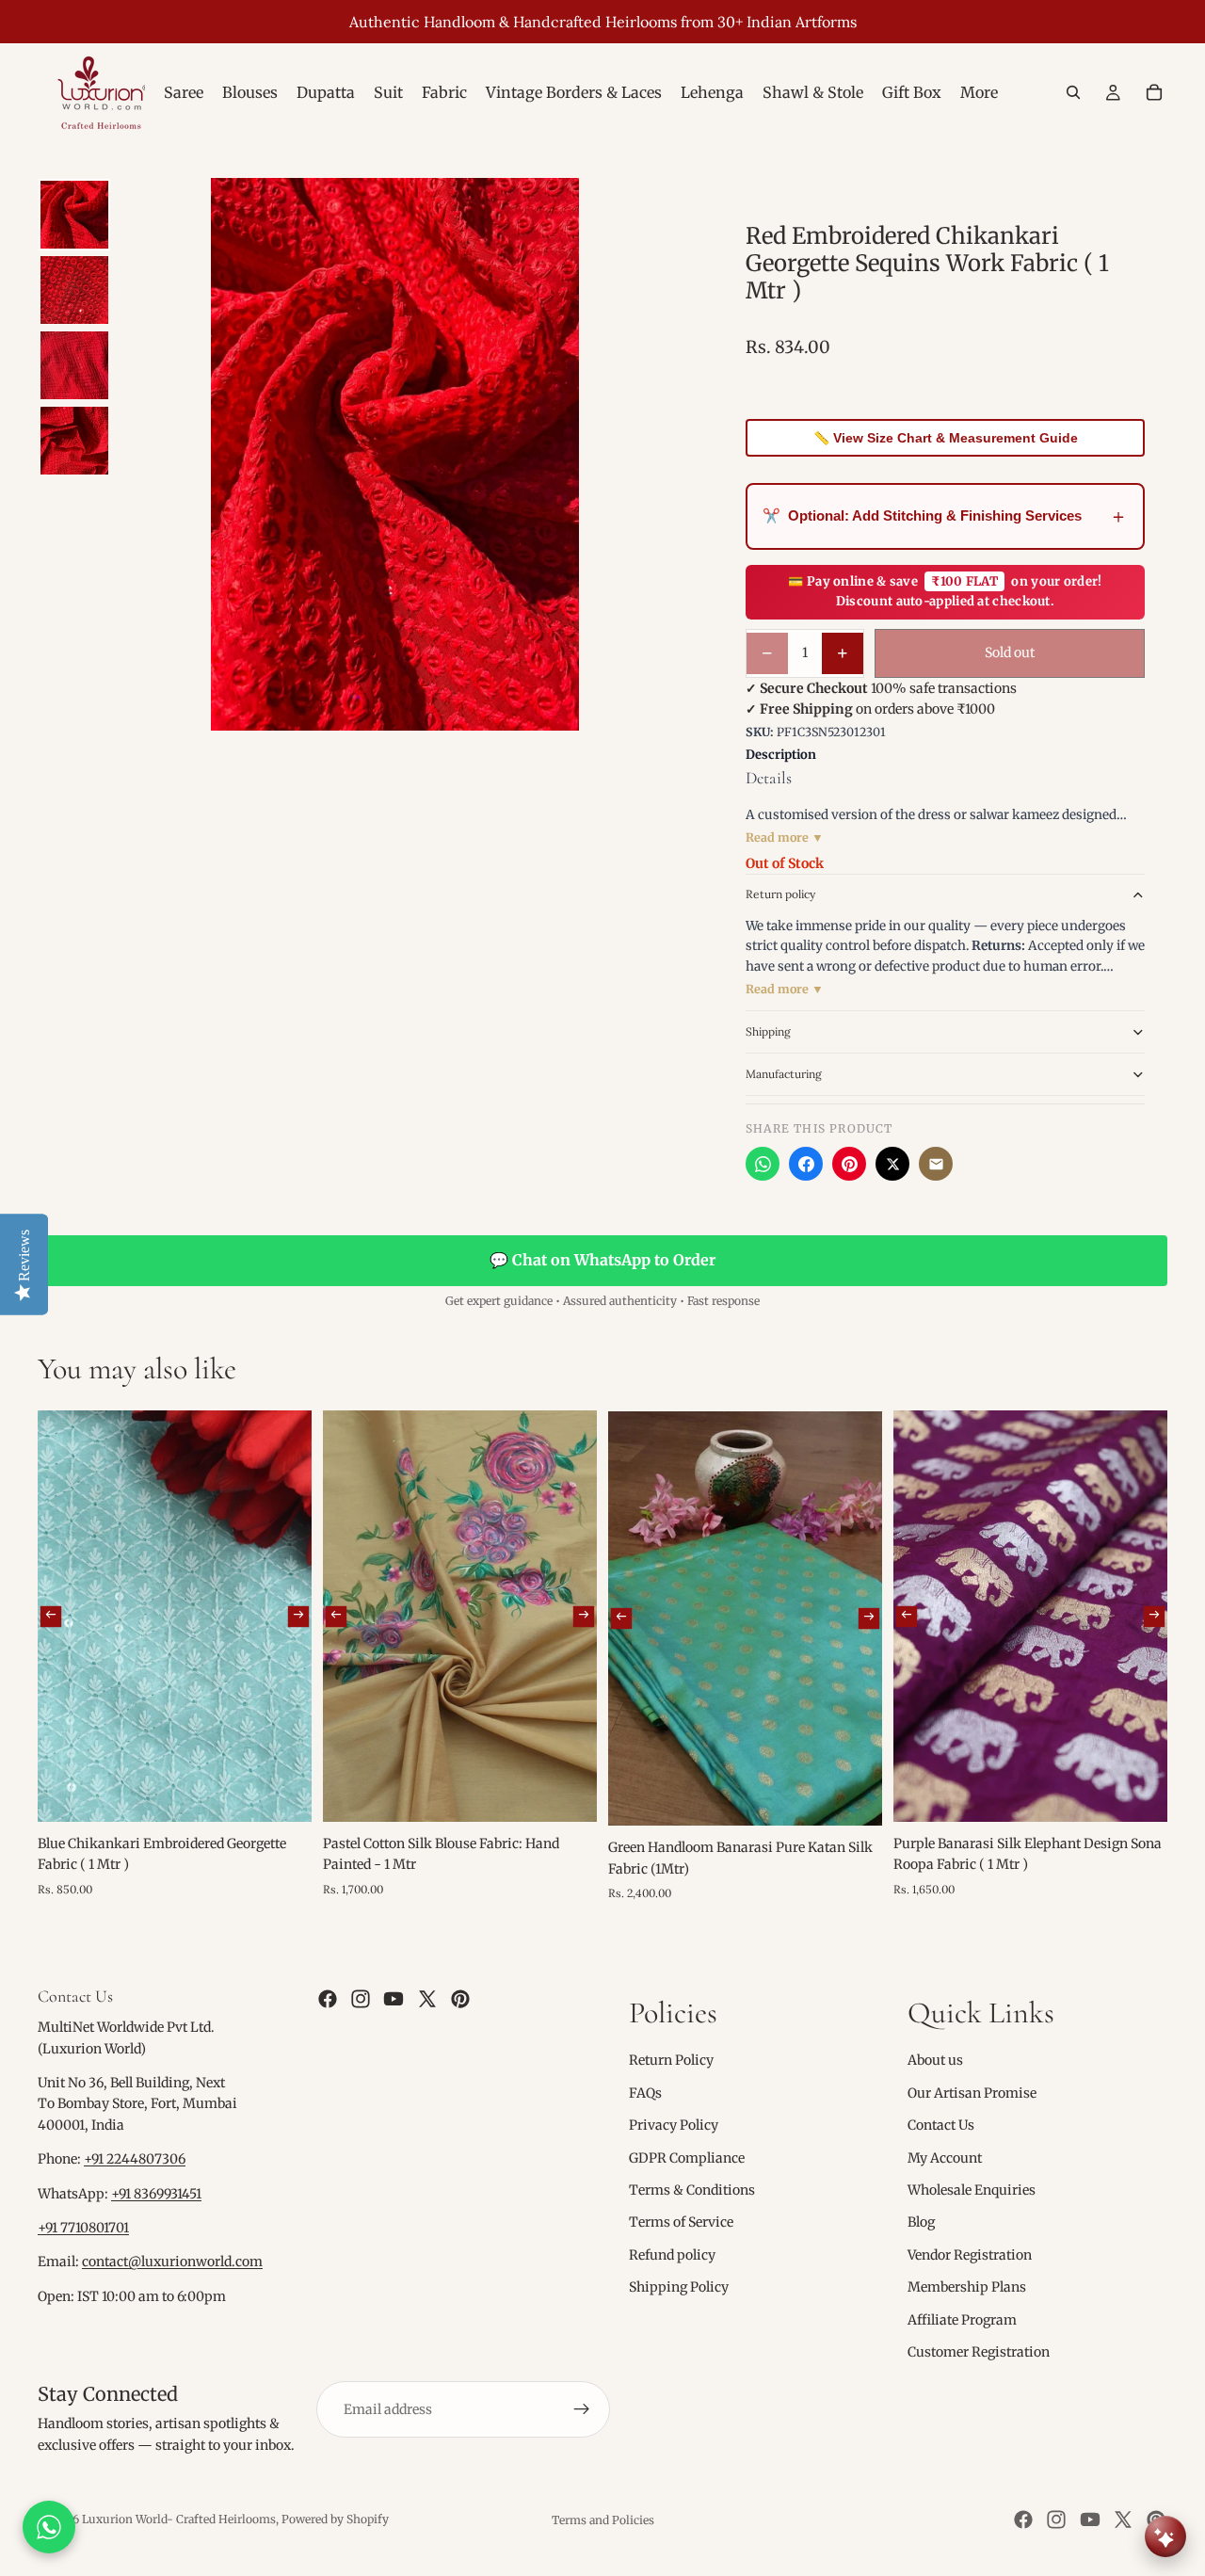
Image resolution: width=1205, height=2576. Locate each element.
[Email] (936, 1164)
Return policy (780, 894)
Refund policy (672, 2255)
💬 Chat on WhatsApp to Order (602, 1260)
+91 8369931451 (156, 2194)
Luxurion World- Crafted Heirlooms (179, 2519)
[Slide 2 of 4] (74, 290)
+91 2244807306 (135, 2159)
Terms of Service (681, 2222)
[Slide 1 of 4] (74, 215)
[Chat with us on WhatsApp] (49, 2527)
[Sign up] (582, 2409)
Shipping (768, 1031)
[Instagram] (361, 1999)
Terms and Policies (603, 2520)
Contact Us (941, 2125)
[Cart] (1154, 92)
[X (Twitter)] (892, 1164)
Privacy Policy (674, 2125)
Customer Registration (979, 2352)
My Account (945, 2157)
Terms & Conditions (692, 2190)
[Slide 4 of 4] (74, 441)
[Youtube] (394, 1999)
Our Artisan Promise (972, 2093)
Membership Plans (967, 2287)
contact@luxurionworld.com (172, 2262)
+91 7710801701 (83, 2228)
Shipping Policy (679, 2287)
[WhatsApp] (763, 1164)
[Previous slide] (51, 1616)
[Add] (282, 1793)
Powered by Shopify (335, 2519)
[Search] (1073, 92)
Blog (921, 2222)
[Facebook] (806, 1164)
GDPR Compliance (687, 2157)
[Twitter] (427, 1999)
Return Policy (671, 2060)
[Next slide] (298, 1616)
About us (935, 2060)
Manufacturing (784, 1074)
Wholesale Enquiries (972, 2190)
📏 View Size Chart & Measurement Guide (946, 438)
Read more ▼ (785, 837)
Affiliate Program (962, 2319)
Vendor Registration (970, 2255)
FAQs (645, 2093)
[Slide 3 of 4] (74, 365)
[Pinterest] (849, 1164)
